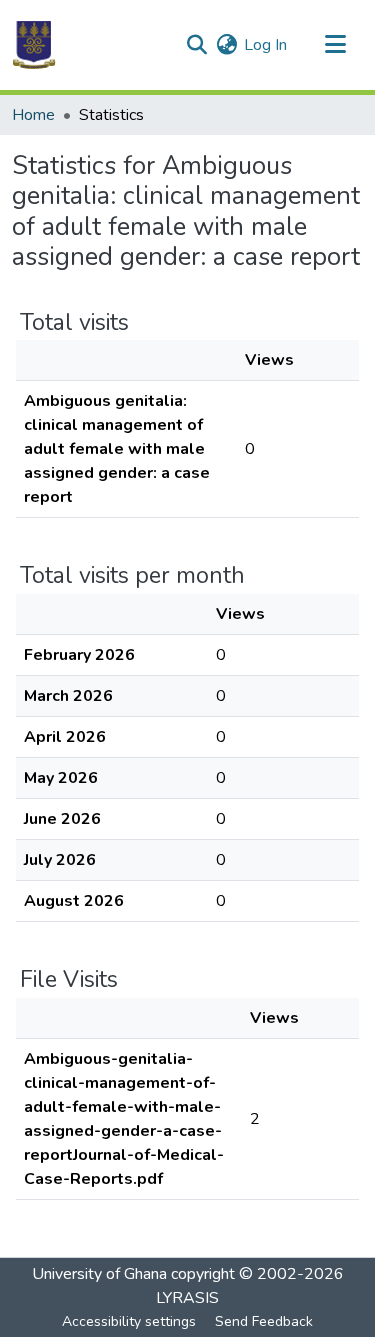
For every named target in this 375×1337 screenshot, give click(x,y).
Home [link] (33, 115)
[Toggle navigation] (335, 45)
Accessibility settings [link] (129, 1321)
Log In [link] (265, 45)
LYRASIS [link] (187, 1298)
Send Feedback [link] (264, 1321)
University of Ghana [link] (99, 1274)
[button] (34, 45)
